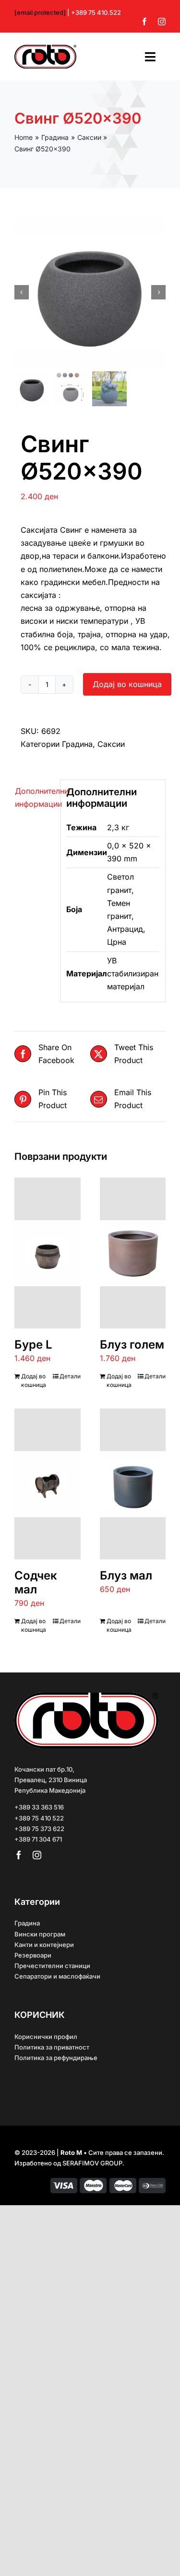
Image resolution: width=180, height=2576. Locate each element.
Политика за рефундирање (56, 2058)
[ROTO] (45, 48)
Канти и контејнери (44, 1945)
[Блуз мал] (133, 1484)
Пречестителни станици (52, 1966)
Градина (77, 744)
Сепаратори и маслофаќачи (57, 1976)
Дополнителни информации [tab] (34, 797)
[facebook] (144, 22)
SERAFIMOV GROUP (92, 2163)
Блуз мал (126, 1575)
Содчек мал (36, 1582)
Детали (70, 1376)
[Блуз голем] (133, 1253)
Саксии (111, 744)
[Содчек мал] (48, 1484)
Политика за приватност (52, 2047)
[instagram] (162, 22)
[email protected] (40, 12)
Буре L (33, 1345)
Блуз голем (132, 1345)
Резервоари (33, 1955)
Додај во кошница (127, 684)
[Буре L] (48, 1253)
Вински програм (40, 1934)
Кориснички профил (46, 2037)
